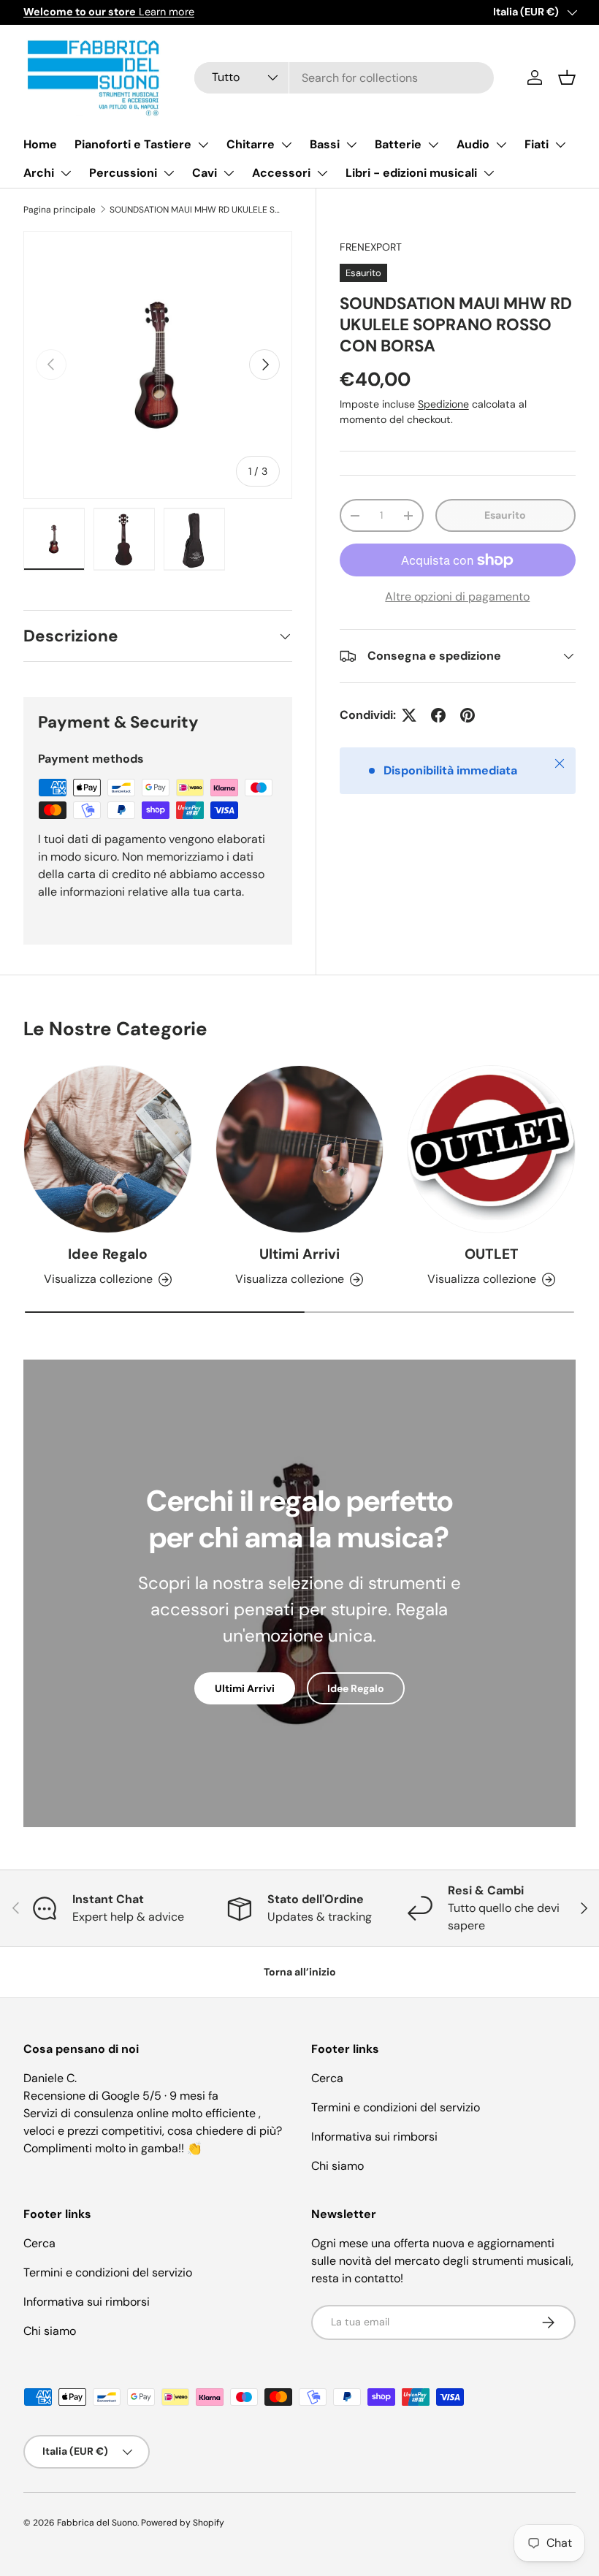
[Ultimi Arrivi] (300, 1150)
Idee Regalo (108, 1254)
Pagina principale (60, 210)
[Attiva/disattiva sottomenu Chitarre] (286, 145)
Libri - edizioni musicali (411, 173)
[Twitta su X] (409, 715)
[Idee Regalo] (108, 1150)
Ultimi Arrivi (299, 1254)
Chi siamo (337, 2166)
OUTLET (492, 1254)
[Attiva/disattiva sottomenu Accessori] (322, 173)
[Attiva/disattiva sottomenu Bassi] (351, 145)
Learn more (109, 12)
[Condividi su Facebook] (438, 715)
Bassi (325, 144)
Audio (473, 144)
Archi (39, 173)
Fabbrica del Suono (97, 2523)
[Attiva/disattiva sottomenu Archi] (66, 173)
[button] (567, 77)
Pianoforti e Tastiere (133, 144)
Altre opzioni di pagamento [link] (457, 597)
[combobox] (344, 78)
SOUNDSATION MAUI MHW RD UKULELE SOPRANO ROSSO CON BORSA (197, 210)
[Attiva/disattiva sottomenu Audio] (501, 145)
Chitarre (251, 144)
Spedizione (443, 404)
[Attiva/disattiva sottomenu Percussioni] (169, 173)
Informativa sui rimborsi (374, 2137)
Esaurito (505, 515)
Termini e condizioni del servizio (396, 2107)
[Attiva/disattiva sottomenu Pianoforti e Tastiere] (203, 145)
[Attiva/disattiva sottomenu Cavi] (229, 173)
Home (40, 144)
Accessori (281, 173)
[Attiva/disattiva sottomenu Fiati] (560, 145)
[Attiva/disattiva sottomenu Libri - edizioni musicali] (489, 173)
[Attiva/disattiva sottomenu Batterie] (433, 145)
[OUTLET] (491, 1150)
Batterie (398, 144)
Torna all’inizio (300, 1972)
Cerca (327, 2078)
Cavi (205, 173)
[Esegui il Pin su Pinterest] (468, 715)
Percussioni (123, 173)
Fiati (537, 144)
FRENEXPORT (371, 247)
